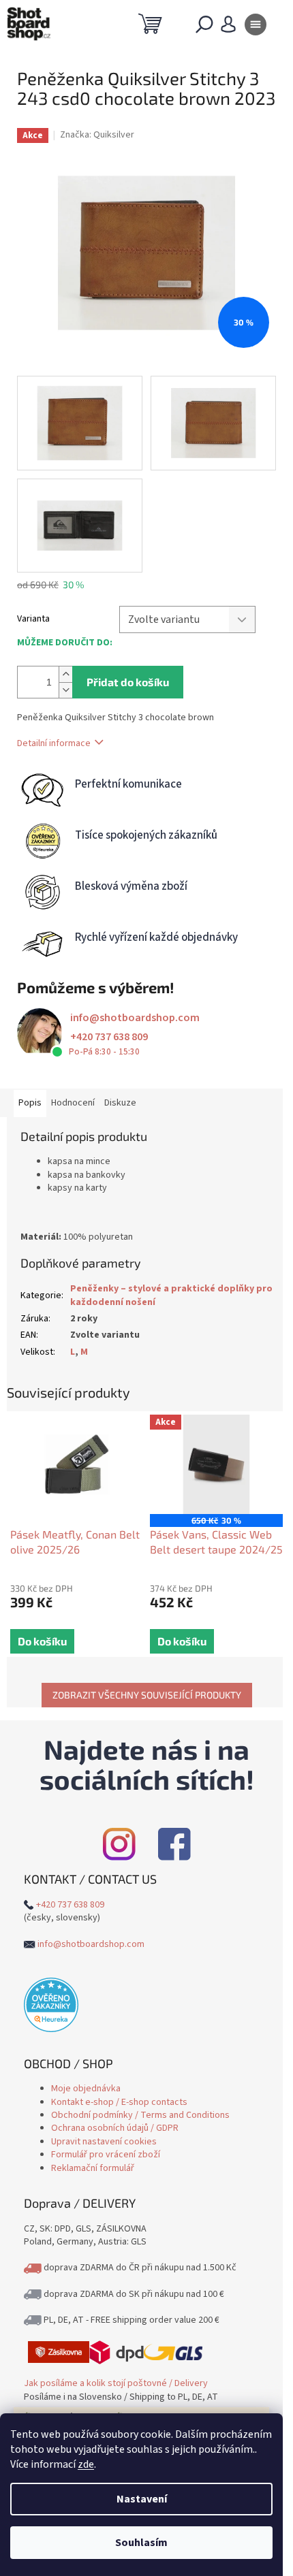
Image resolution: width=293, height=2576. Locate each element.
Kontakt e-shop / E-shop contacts (119, 2102)
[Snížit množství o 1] (65, 690)
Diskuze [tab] (120, 1103)
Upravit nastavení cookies (104, 2142)
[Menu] (256, 27)
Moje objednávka (86, 2089)
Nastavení (142, 2499)
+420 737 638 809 (109, 1037)
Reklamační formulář (93, 2168)
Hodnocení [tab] (73, 1103)
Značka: (97, 135)
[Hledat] (204, 27)
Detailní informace (54, 743)
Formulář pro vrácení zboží (106, 2155)
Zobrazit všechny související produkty (147, 1695)
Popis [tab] (30, 1103)
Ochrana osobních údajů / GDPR (115, 2128)
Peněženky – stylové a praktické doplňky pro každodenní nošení (171, 1295)
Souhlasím (141, 2543)
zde (86, 2464)
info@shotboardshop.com (135, 1018)
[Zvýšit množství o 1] (65, 674)
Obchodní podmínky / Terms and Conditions (140, 2115)
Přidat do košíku (128, 682)
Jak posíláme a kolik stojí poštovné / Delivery (116, 2383)
